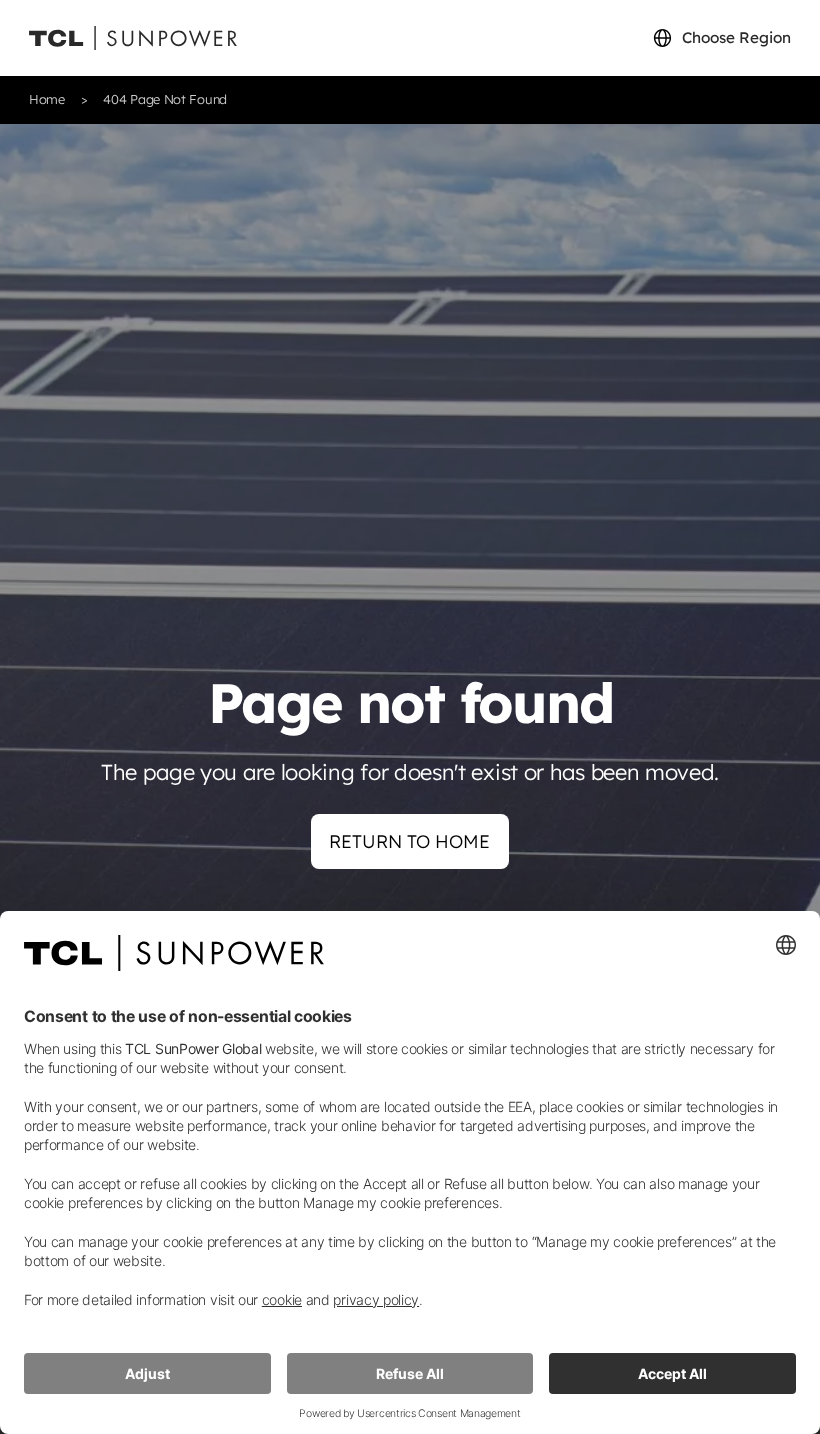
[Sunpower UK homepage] (133, 38)
